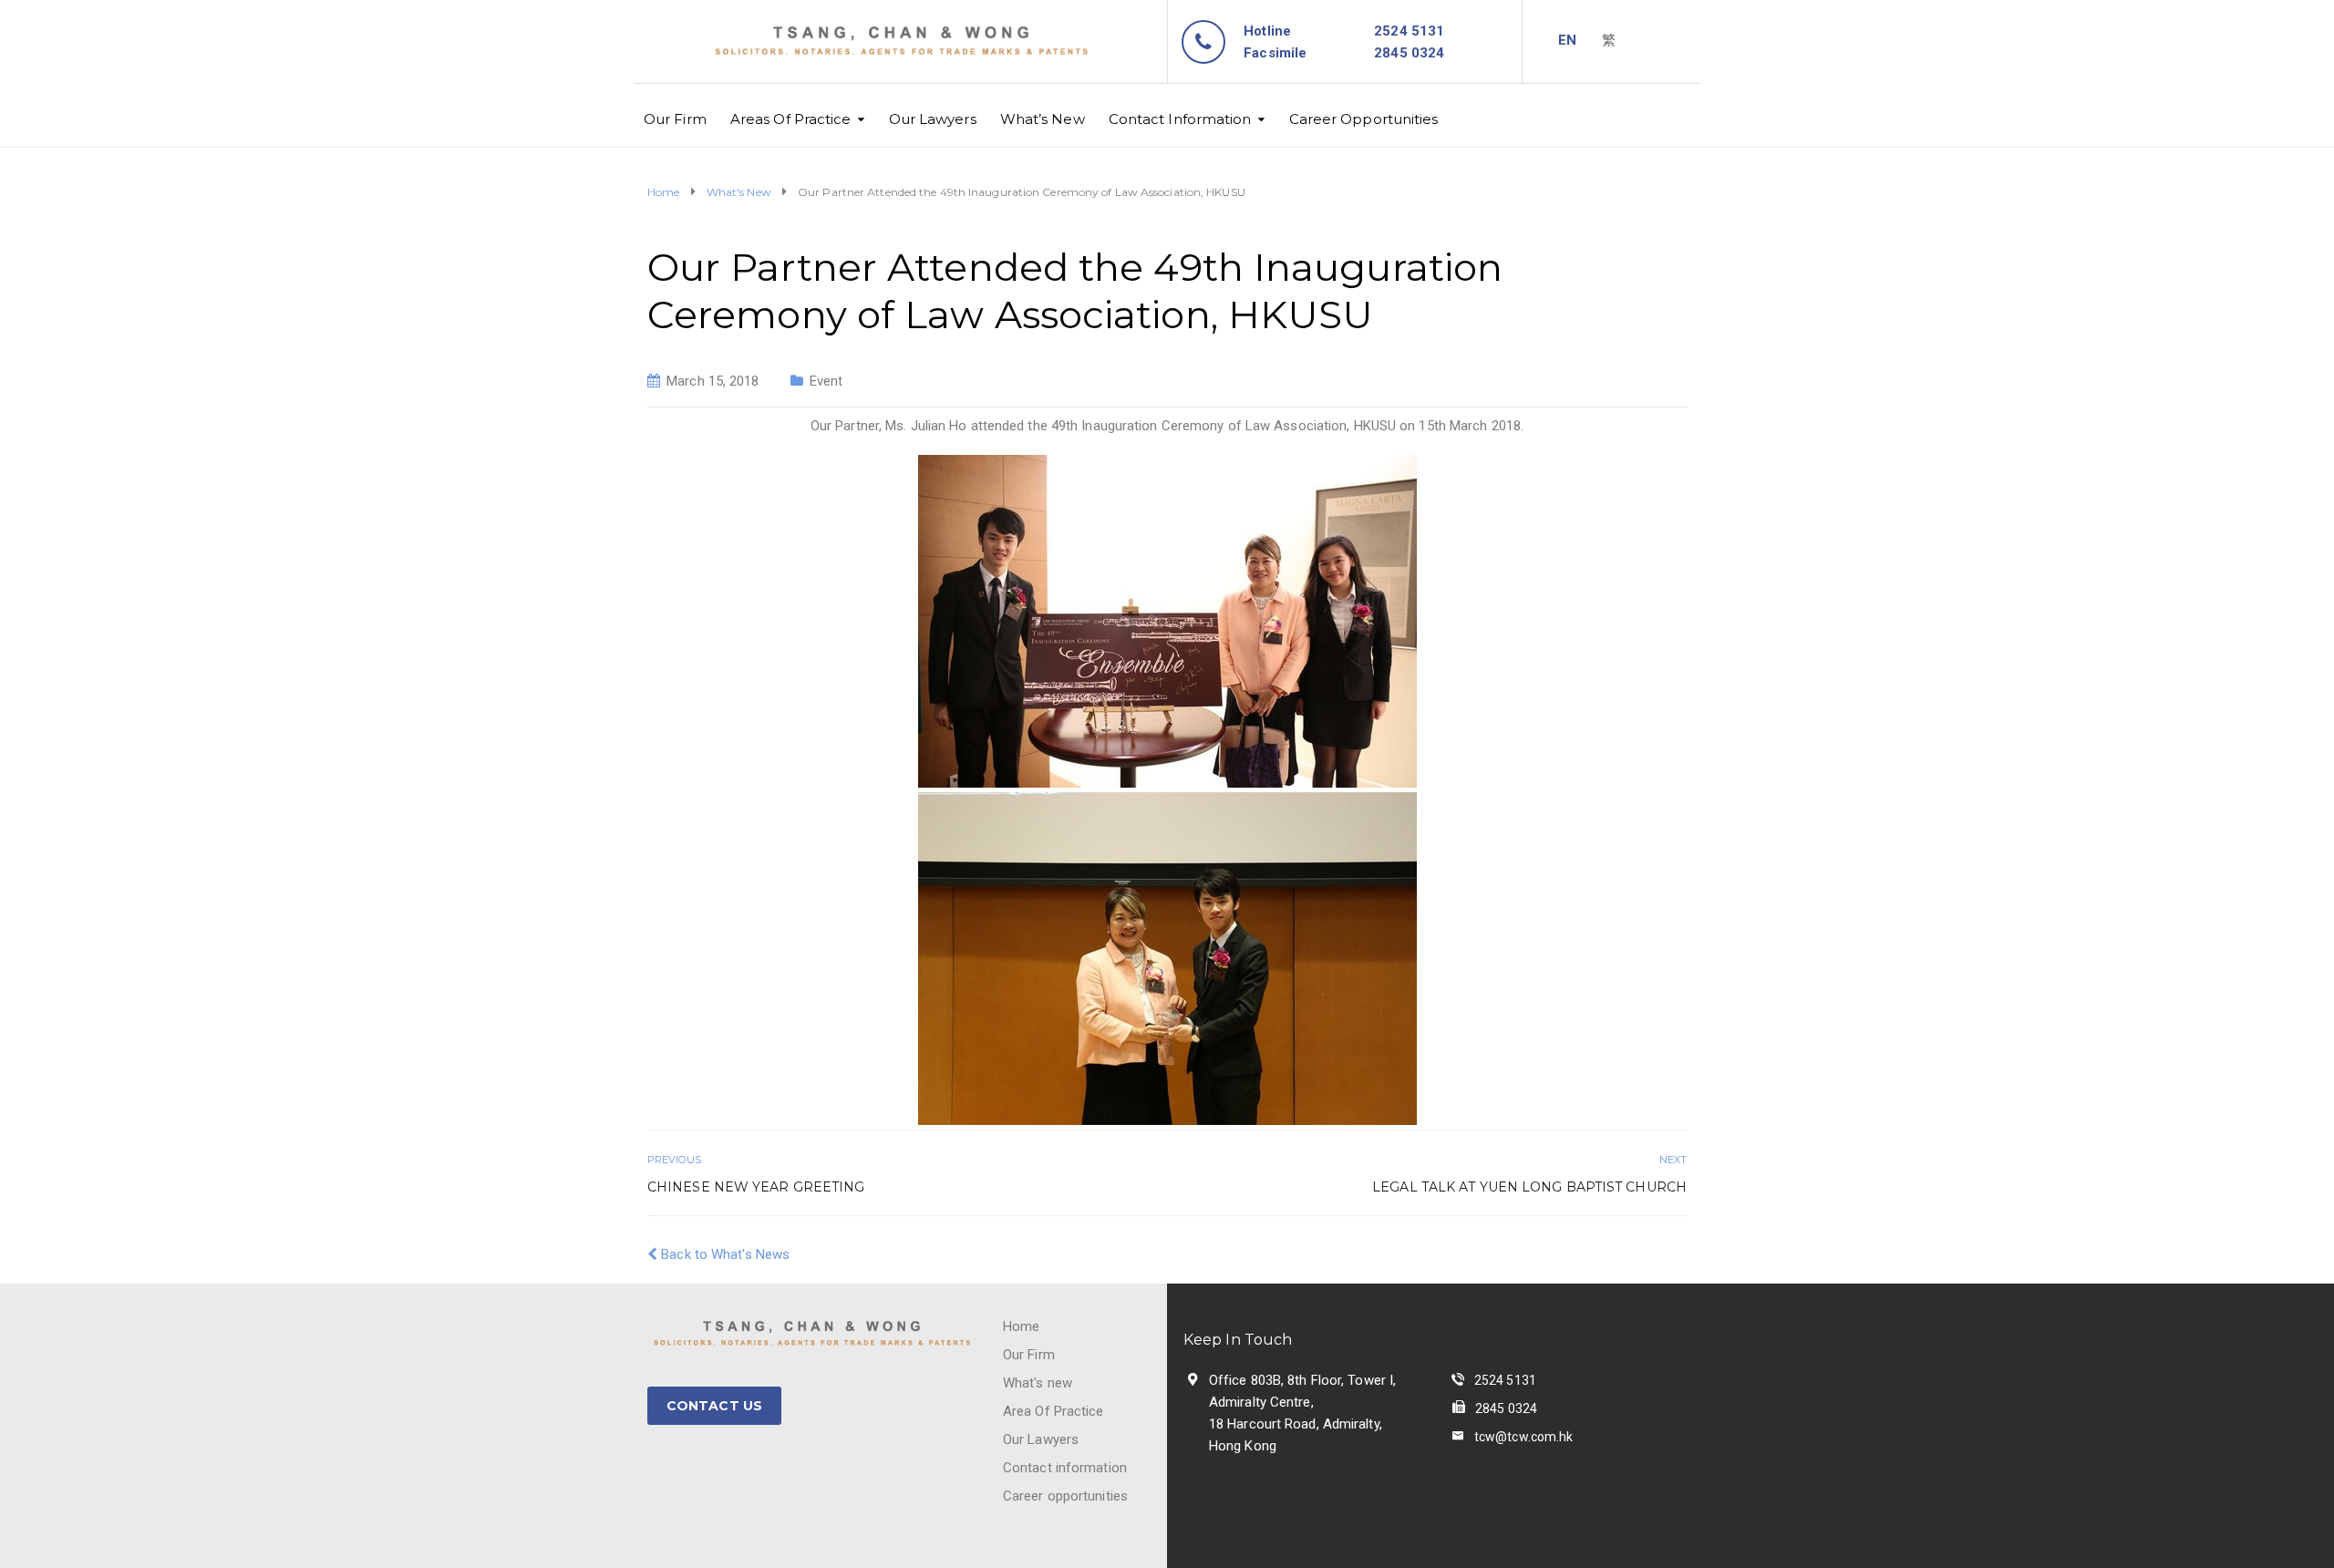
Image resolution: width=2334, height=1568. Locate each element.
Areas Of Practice (791, 119)
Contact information (1065, 1468)
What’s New (1043, 119)
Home (1021, 1326)
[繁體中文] (1609, 40)
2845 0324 (1506, 1408)
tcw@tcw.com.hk (1523, 1437)
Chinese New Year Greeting (756, 1187)
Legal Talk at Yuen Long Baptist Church (1529, 1187)
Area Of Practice (1053, 1411)
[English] (1567, 40)
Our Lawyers (933, 119)
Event (826, 381)
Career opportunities (1065, 1496)
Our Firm (675, 119)
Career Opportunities (1364, 119)
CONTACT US (714, 1406)
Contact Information (1180, 119)
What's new (1038, 1383)
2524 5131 (1409, 31)
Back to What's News (723, 1254)
